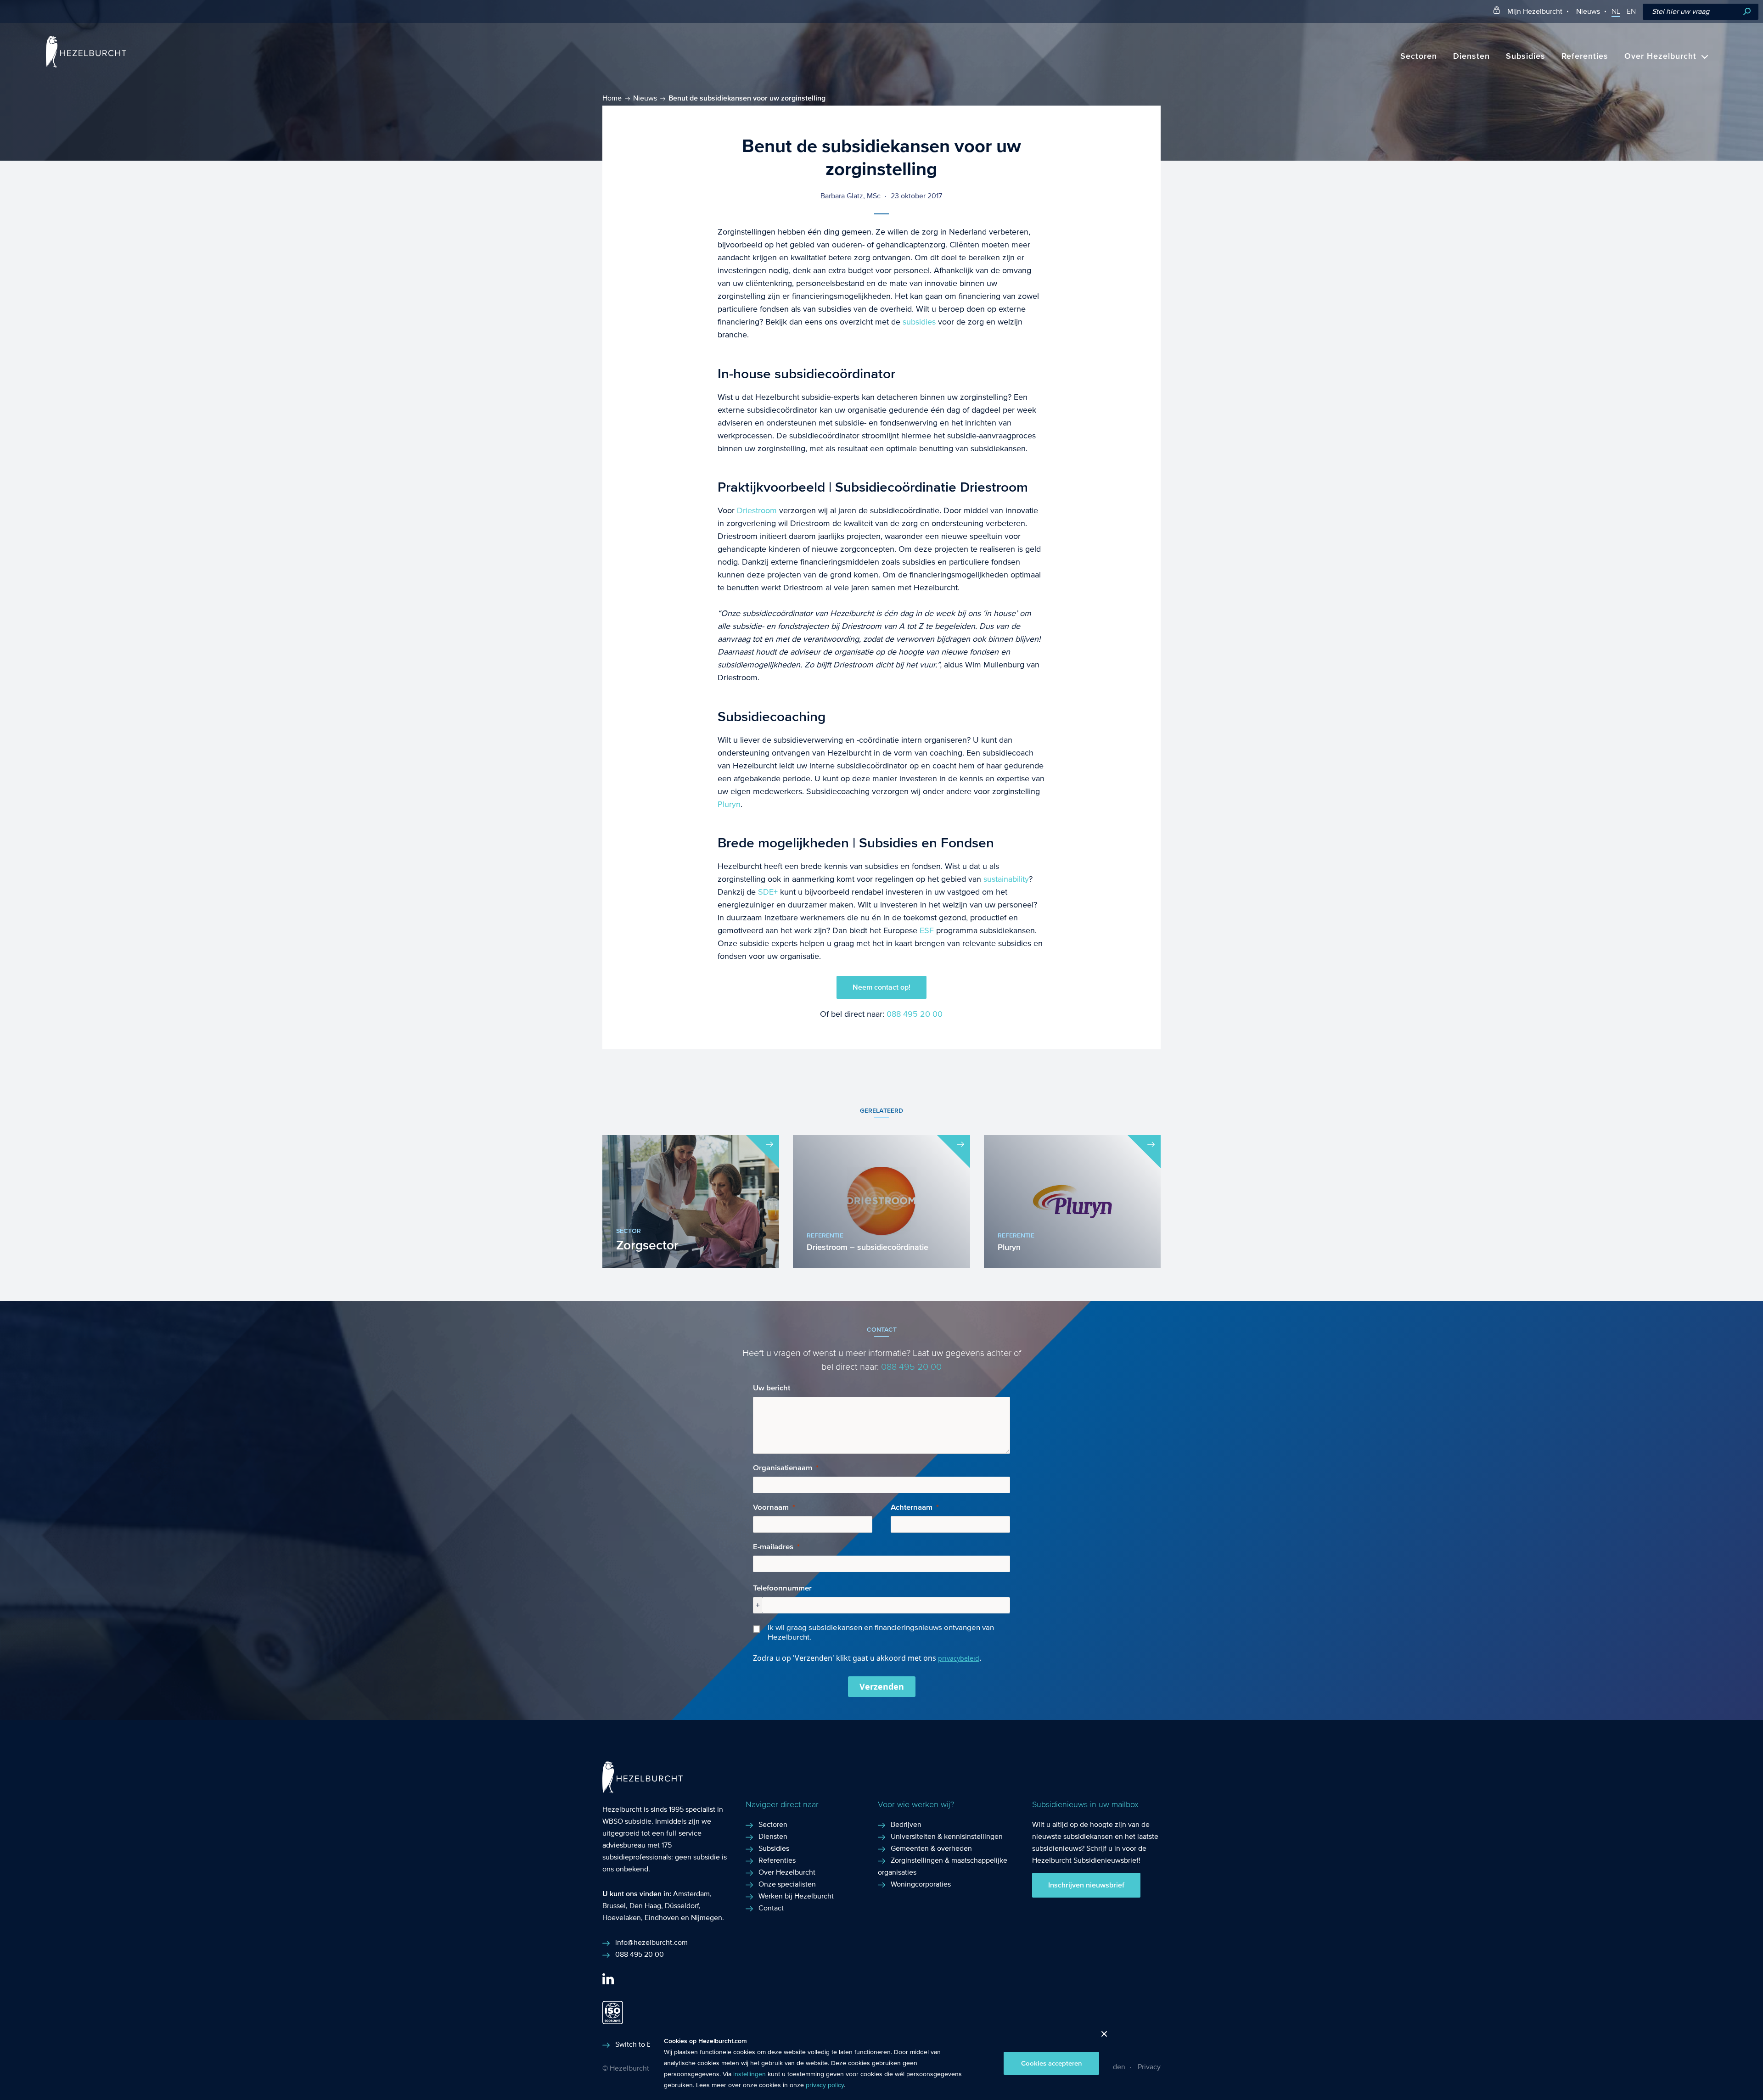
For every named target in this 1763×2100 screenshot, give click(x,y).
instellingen (750, 2074)
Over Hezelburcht (1660, 56)
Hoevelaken (622, 1918)
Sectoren (1419, 56)
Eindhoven (662, 1918)
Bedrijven (906, 1824)
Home (612, 98)
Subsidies (1526, 56)
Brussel (614, 1906)
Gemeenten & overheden (931, 1848)
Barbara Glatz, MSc (851, 196)
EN (1631, 11)
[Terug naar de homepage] (86, 65)
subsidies (919, 322)
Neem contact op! (881, 987)
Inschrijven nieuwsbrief (1086, 1885)
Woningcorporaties (921, 1884)
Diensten (1471, 56)
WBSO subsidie (627, 1821)
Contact (771, 1908)
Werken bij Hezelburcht (796, 1896)
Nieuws (1588, 11)
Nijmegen (707, 1918)
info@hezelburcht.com (651, 1942)
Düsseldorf (682, 1906)
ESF (926, 931)
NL (1616, 11)
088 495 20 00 (915, 1014)
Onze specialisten (787, 1884)
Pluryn (729, 804)
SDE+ (768, 892)
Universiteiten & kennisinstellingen (947, 1836)
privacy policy (825, 2085)
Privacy (1149, 2067)
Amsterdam (691, 1894)
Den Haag (645, 1906)
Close (1101, 2036)
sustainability (1006, 879)
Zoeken (1747, 12)
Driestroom (757, 511)
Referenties (1585, 56)
